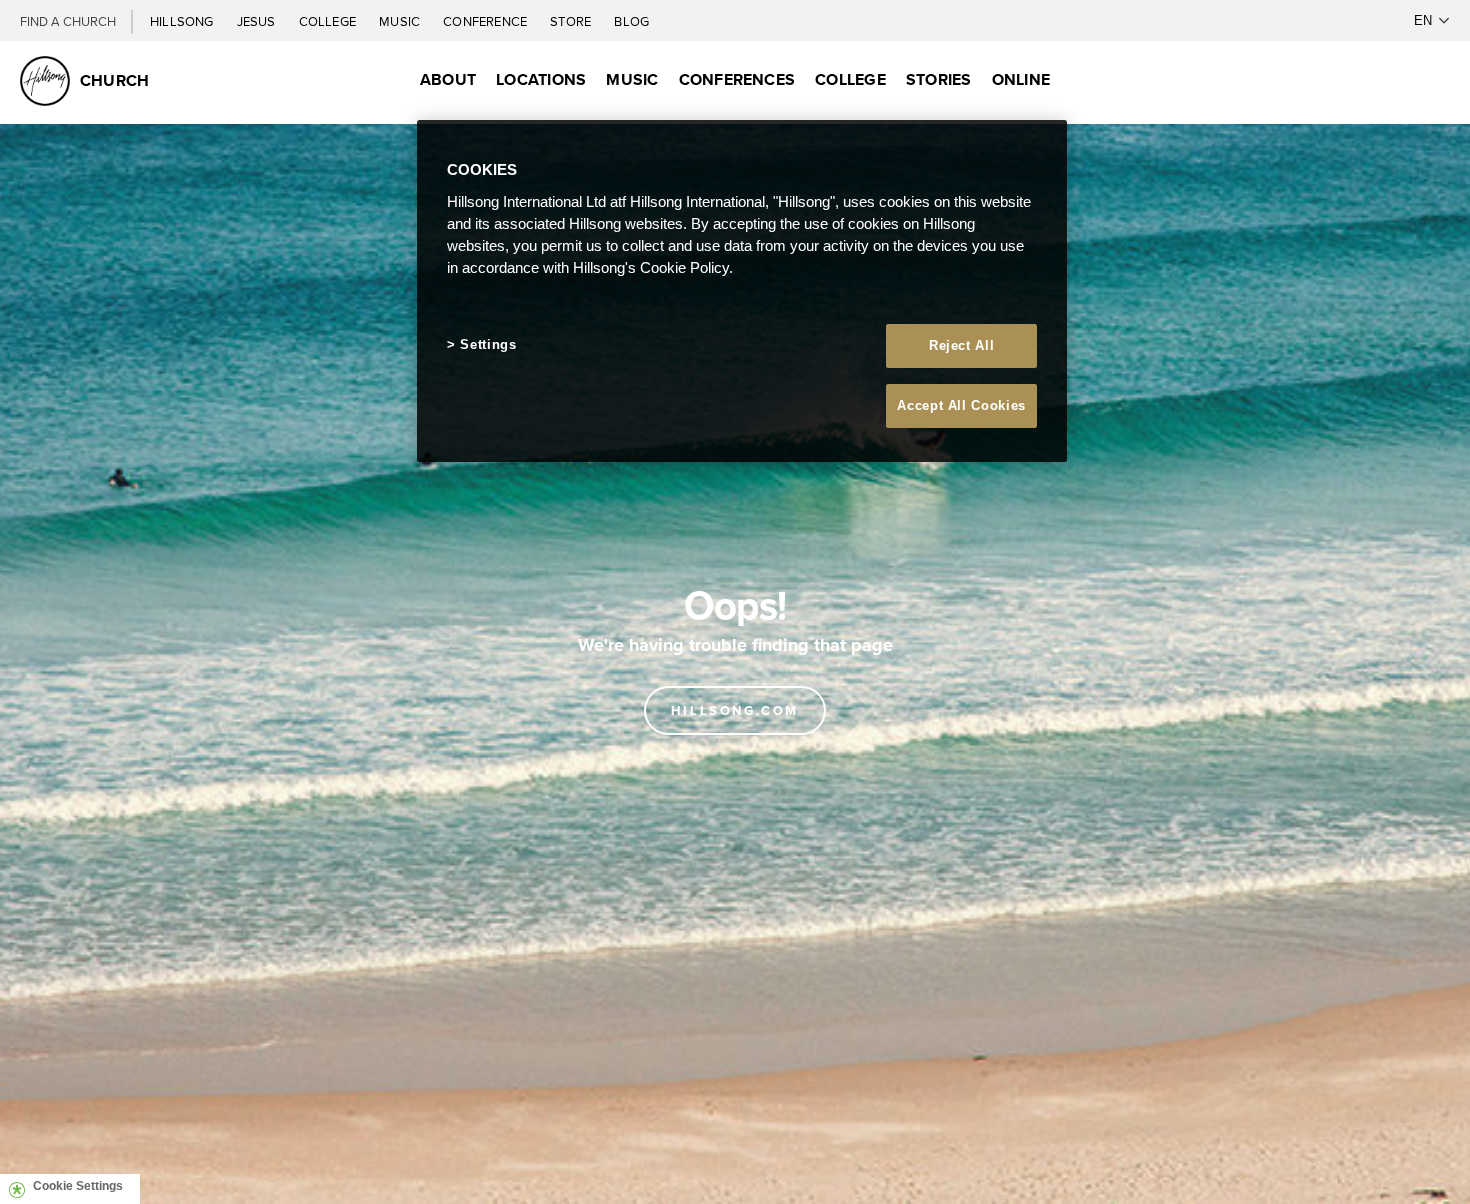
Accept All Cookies (961, 405)
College (329, 21)
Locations (541, 79)
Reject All (962, 345)
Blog (631, 21)
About (448, 79)
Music (401, 21)
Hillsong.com (735, 710)
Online (1021, 79)
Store (572, 21)
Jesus (258, 21)
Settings (488, 344)
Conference (486, 21)
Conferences (737, 79)
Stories (939, 79)
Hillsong (183, 21)
